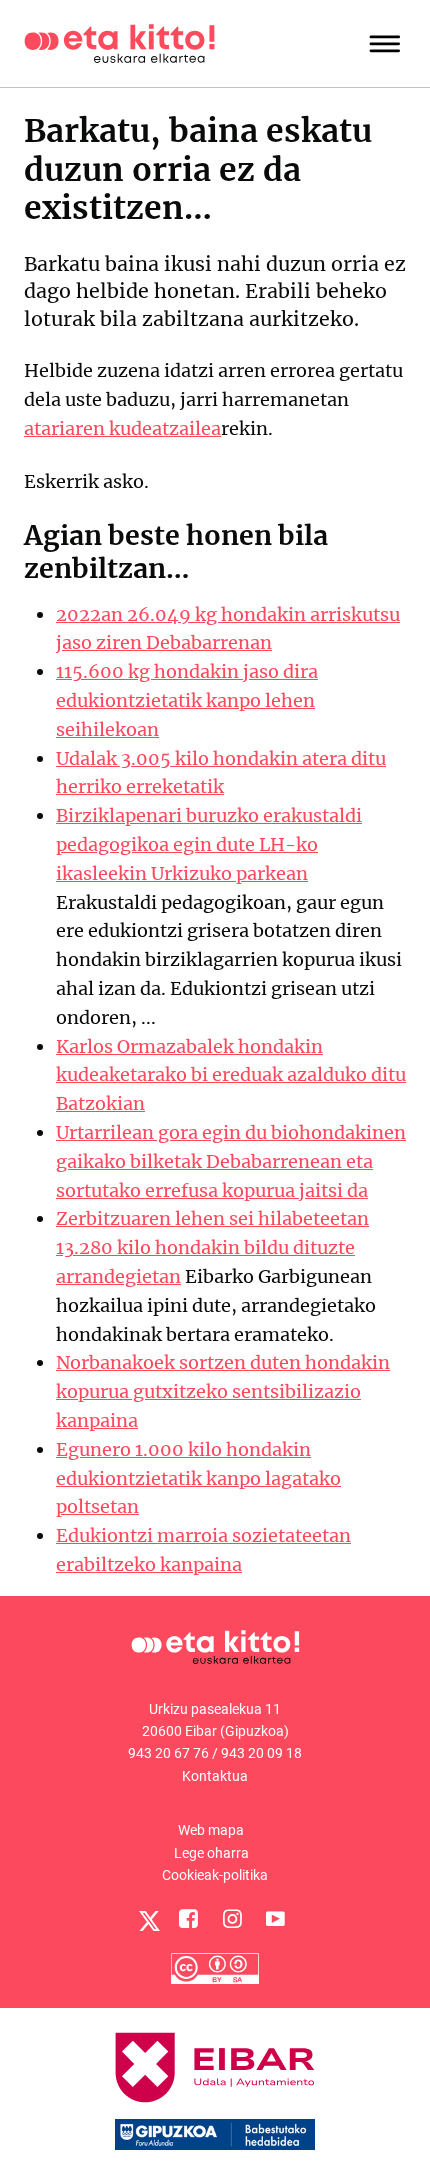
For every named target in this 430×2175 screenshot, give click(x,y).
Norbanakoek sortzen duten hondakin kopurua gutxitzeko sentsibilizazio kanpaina (223, 1391)
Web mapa (211, 1830)
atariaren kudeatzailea (122, 428)
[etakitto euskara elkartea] (119, 42)
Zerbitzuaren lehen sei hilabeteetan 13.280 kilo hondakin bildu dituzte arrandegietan (212, 1247)
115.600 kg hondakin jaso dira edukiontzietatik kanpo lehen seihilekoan (187, 700)
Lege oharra (211, 1853)
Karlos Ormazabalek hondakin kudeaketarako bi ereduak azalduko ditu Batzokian (231, 1075)
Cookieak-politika (215, 1875)
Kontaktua (215, 1776)
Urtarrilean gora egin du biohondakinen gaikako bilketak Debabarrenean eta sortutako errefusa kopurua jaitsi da (231, 1161)
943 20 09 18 (261, 1753)
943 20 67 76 (168, 1753)
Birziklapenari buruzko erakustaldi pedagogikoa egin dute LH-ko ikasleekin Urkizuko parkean (209, 844)
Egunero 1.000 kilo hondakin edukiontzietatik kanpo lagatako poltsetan (198, 1478)
